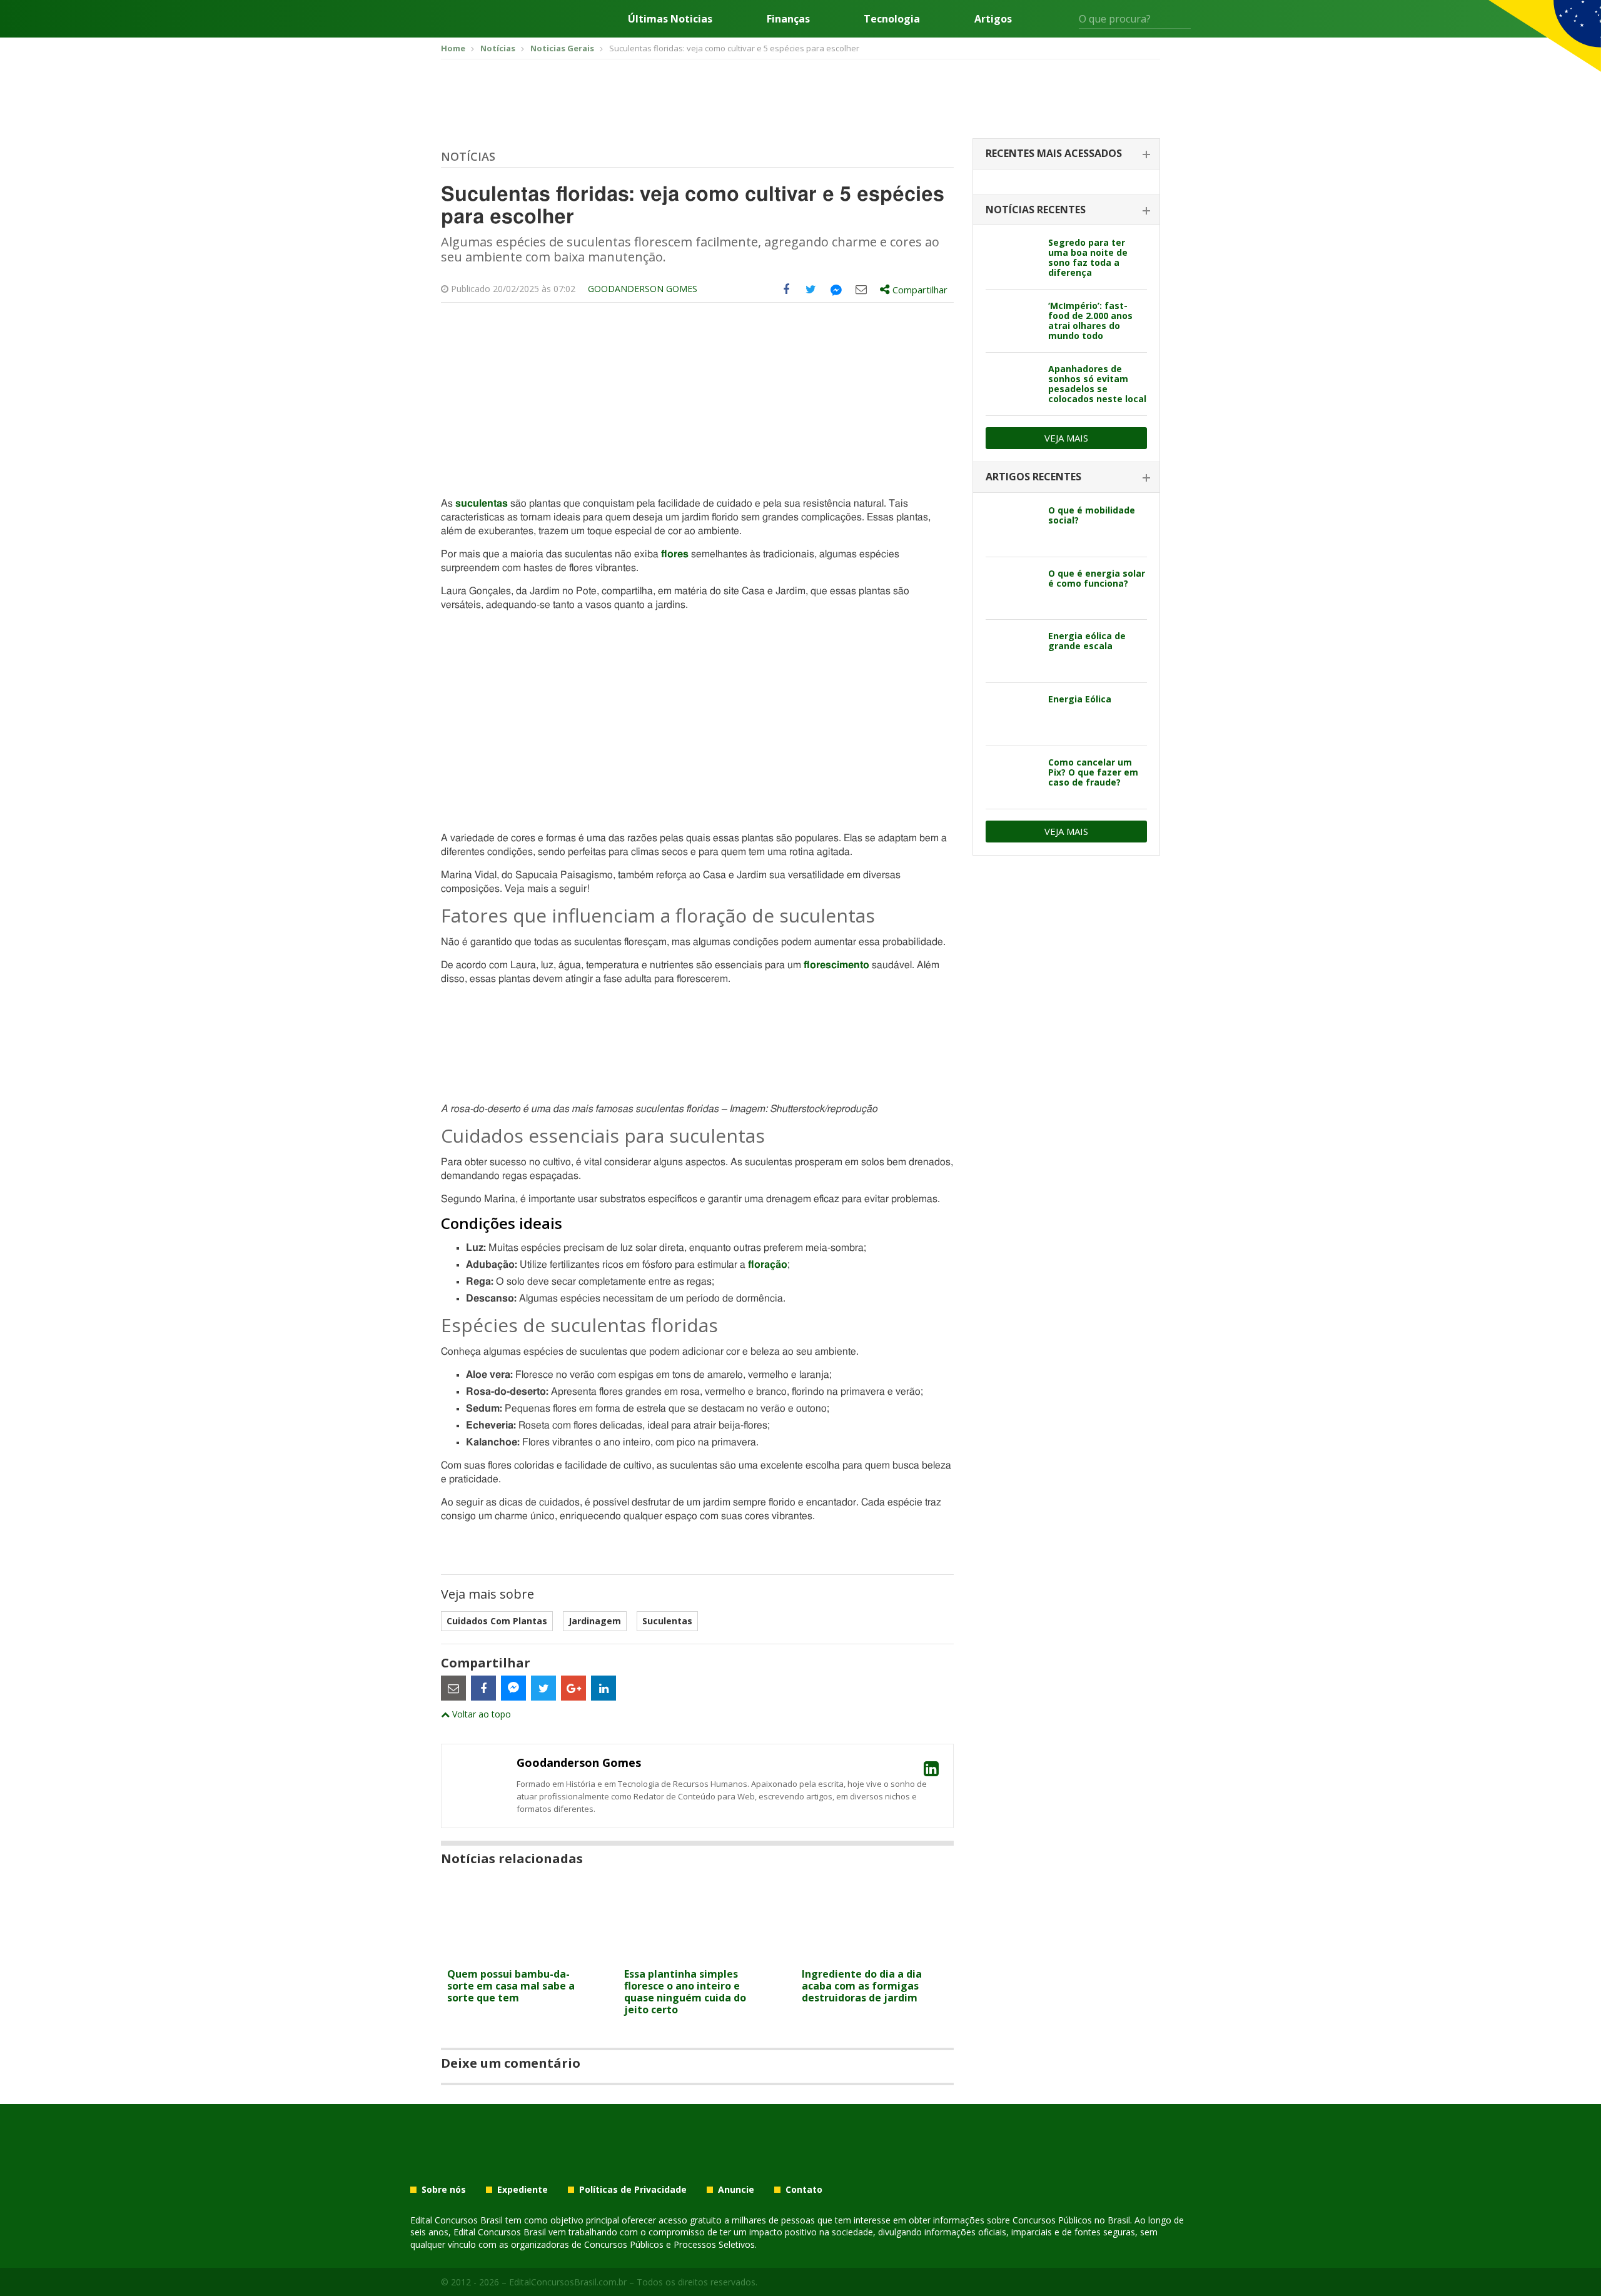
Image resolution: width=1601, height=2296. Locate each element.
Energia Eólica (1080, 699)
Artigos (993, 19)
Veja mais (1066, 438)
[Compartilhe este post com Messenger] (836, 290)
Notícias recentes (1036, 210)
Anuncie (736, 2190)
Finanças (788, 19)
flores (675, 554)
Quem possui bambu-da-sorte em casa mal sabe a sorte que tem (511, 1986)
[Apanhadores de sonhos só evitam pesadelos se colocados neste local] (1012, 384)
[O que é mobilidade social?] (1012, 525)
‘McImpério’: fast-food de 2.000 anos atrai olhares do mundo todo (1090, 321)
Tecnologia (892, 19)
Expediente (523, 2190)
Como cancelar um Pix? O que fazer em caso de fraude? (1093, 772)
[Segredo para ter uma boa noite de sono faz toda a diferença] (1012, 258)
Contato (804, 2190)
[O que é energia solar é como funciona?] (1012, 589)
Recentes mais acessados (1054, 153)
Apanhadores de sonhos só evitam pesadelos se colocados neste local (1097, 384)
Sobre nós (444, 2190)
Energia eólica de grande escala (1087, 641)
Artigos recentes (1033, 477)
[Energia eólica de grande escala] (1012, 651)
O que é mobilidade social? (1092, 515)
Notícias (468, 156)
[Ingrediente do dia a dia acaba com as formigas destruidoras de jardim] (875, 1954)
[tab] (1066, 154)
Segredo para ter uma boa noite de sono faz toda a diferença (1088, 257)
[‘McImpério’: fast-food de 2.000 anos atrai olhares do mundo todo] (1012, 321)
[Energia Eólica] (1012, 714)
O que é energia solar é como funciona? (1097, 578)
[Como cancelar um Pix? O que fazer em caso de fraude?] (1012, 777)
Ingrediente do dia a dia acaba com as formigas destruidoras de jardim (862, 1986)
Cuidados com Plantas (497, 1621)
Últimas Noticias (670, 19)
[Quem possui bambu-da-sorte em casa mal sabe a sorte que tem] (520, 1954)
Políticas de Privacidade (633, 2190)
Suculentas (667, 1621)
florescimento (836, 965)
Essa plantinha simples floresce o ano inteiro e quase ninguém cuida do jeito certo (685, 1992)
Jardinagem (595, 1621)
